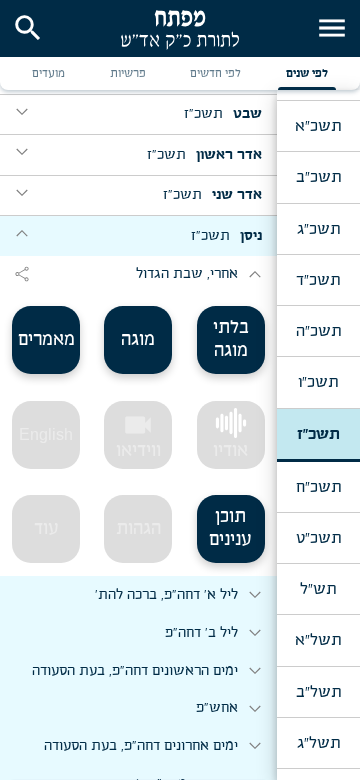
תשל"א (318, 640)
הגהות (138, 529)
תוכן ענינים (230, 528)
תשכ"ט (318, 538)
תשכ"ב (318, 177)
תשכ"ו (318, 382)
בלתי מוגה (231, 339)
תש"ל (318, 589)
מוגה (138, 340)
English (46, 434)
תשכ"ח (318, 487)
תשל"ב (318, 692)
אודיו (230, 451)
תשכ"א (318, 126)
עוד (46, 529)
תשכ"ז (318, 434)
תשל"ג (318, 743)
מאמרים (46, 340)
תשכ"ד (318, 280)
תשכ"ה (318, 331)
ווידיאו (138, 435)
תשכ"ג (318, 229)
